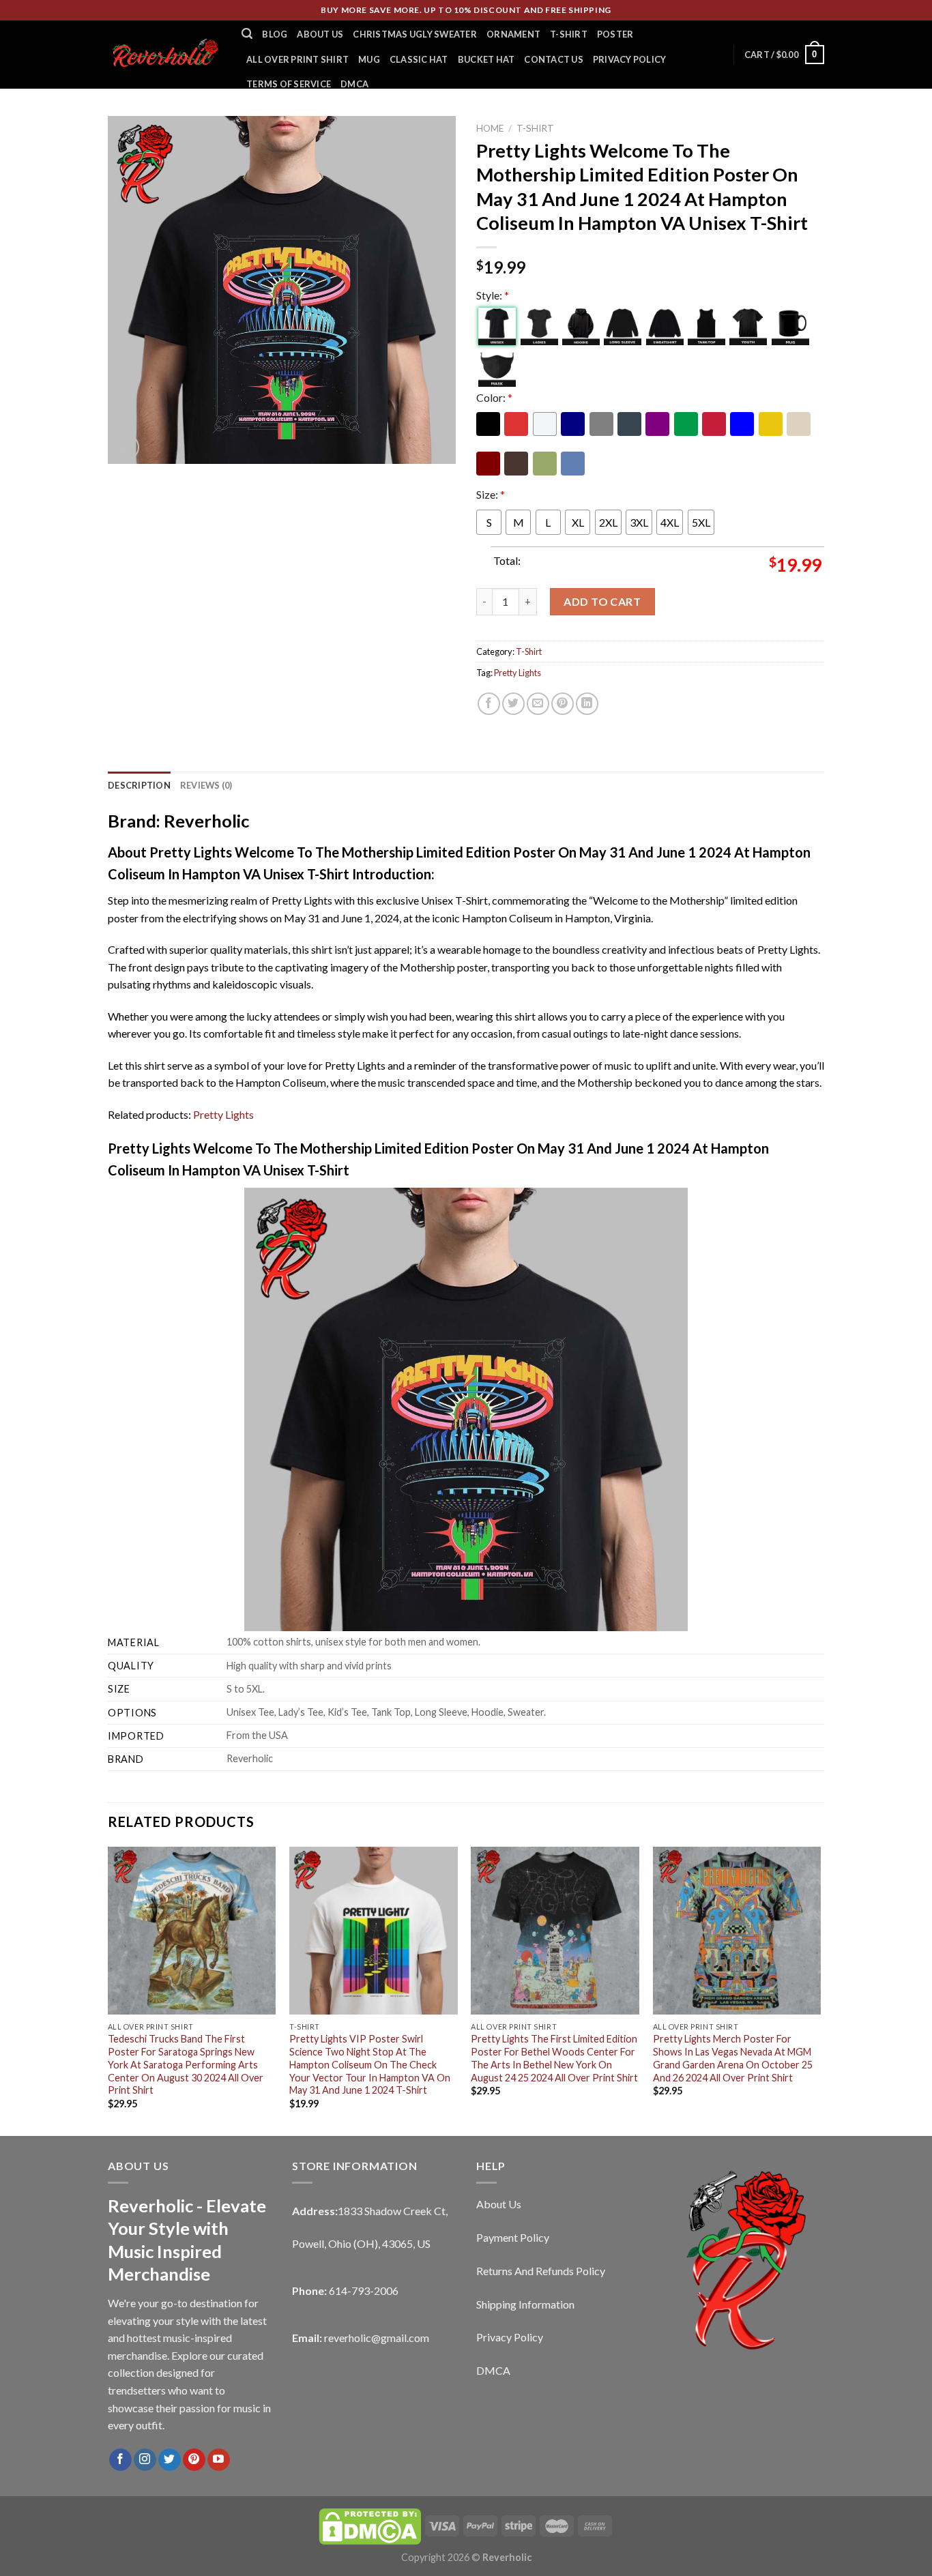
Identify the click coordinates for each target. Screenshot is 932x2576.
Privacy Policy (630, 59)
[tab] (139, 785)
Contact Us (554, 59)
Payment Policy (513, 2237)
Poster (615, 34)
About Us (320, 34)
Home (490, 128)
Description (139, 785)
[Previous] (108, 1990)
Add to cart (602, 601)
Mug (369, 59)
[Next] (820, 1990)
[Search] (247, 34)
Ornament (513, 34)
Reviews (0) (206, 785)
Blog (275, 34)
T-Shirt (569, 34)
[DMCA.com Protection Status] (370, 2525)
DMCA (354, 84)
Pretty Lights (518, 673)
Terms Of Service (289, 84)
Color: (494, 397)
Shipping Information (525, 2304)
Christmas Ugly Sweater (415, 34)
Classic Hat (419, 59)
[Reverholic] (164, 54)
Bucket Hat (486, 59)
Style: (493, 295)
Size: (491, 494)
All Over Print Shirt (297, 59)
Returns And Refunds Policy (541, 2271)
